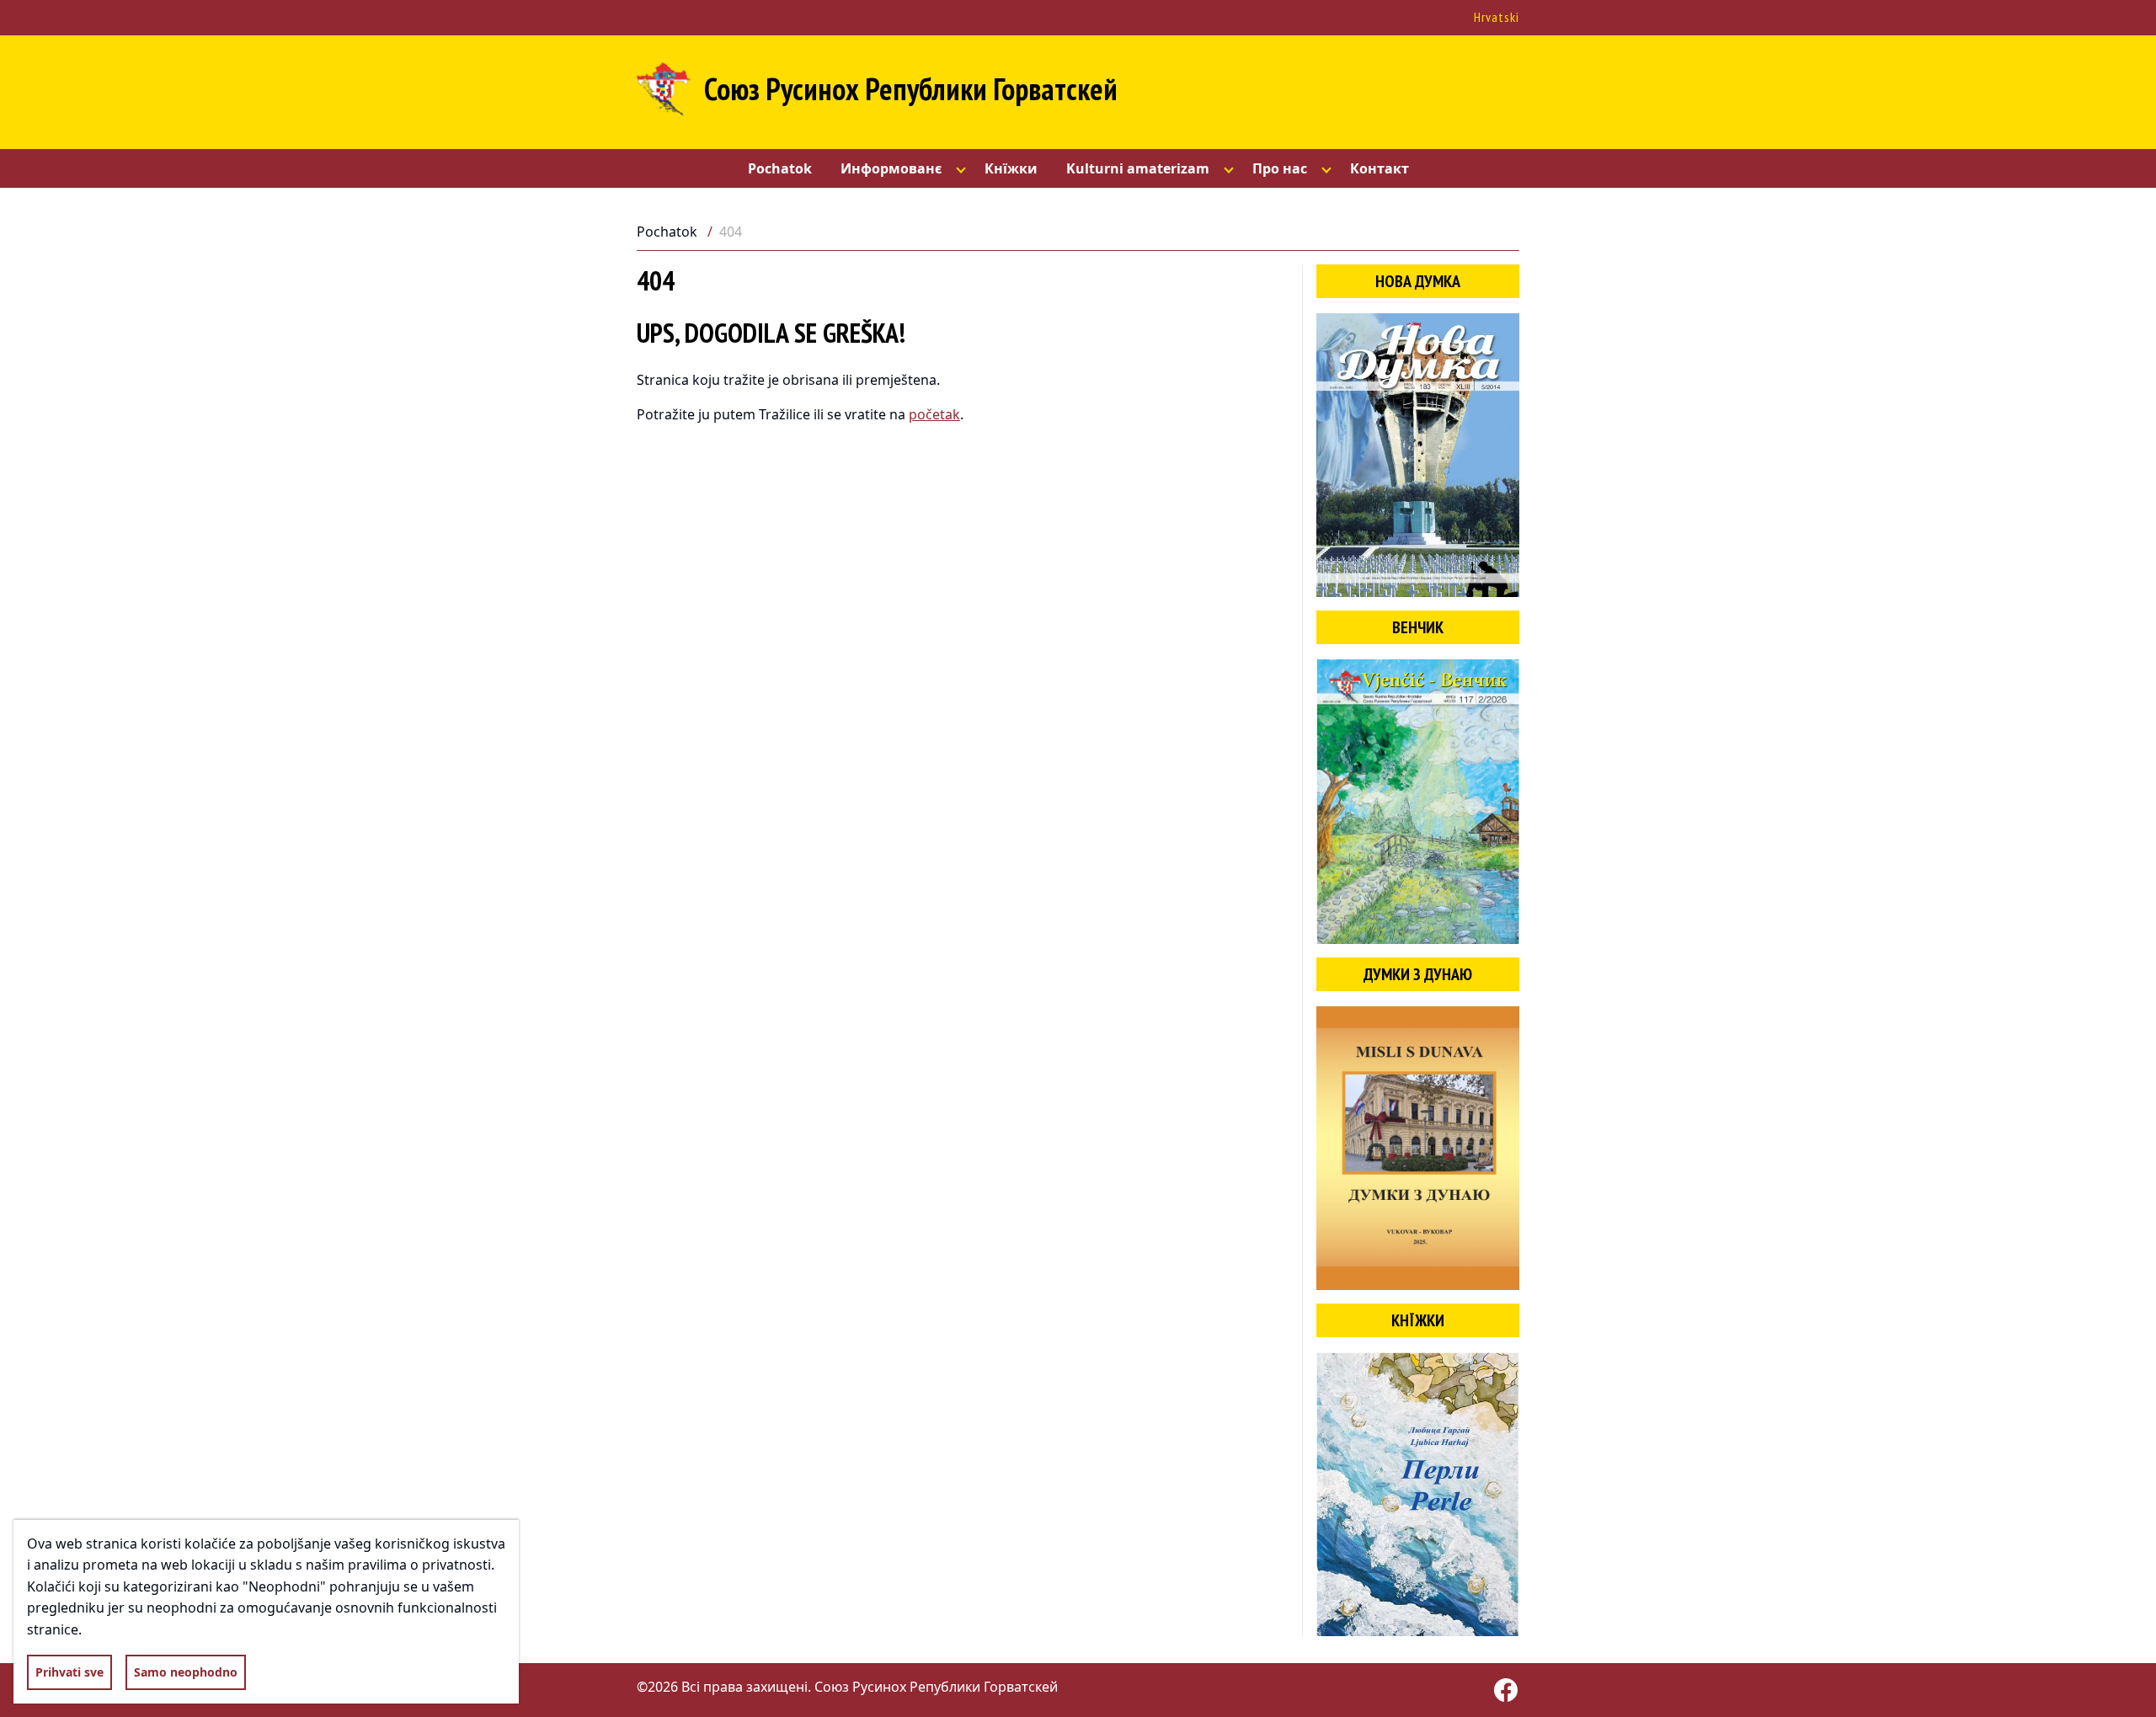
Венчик (1418, 627)
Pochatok (780, 168)
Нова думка (1418, 281)
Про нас (1280, 168)
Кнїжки (1011, 168)
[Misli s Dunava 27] (1418, 1148)
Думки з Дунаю (1418, 974)
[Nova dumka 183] (1418, 455)
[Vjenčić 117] (1418, 801)
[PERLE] (1418, 1494)
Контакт (1380, 168)
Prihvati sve (69, 1672)
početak (934, 414)
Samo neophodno (186, 1672)
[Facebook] (1506, 1690)
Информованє (891, 168)
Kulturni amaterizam (1138, 168)
